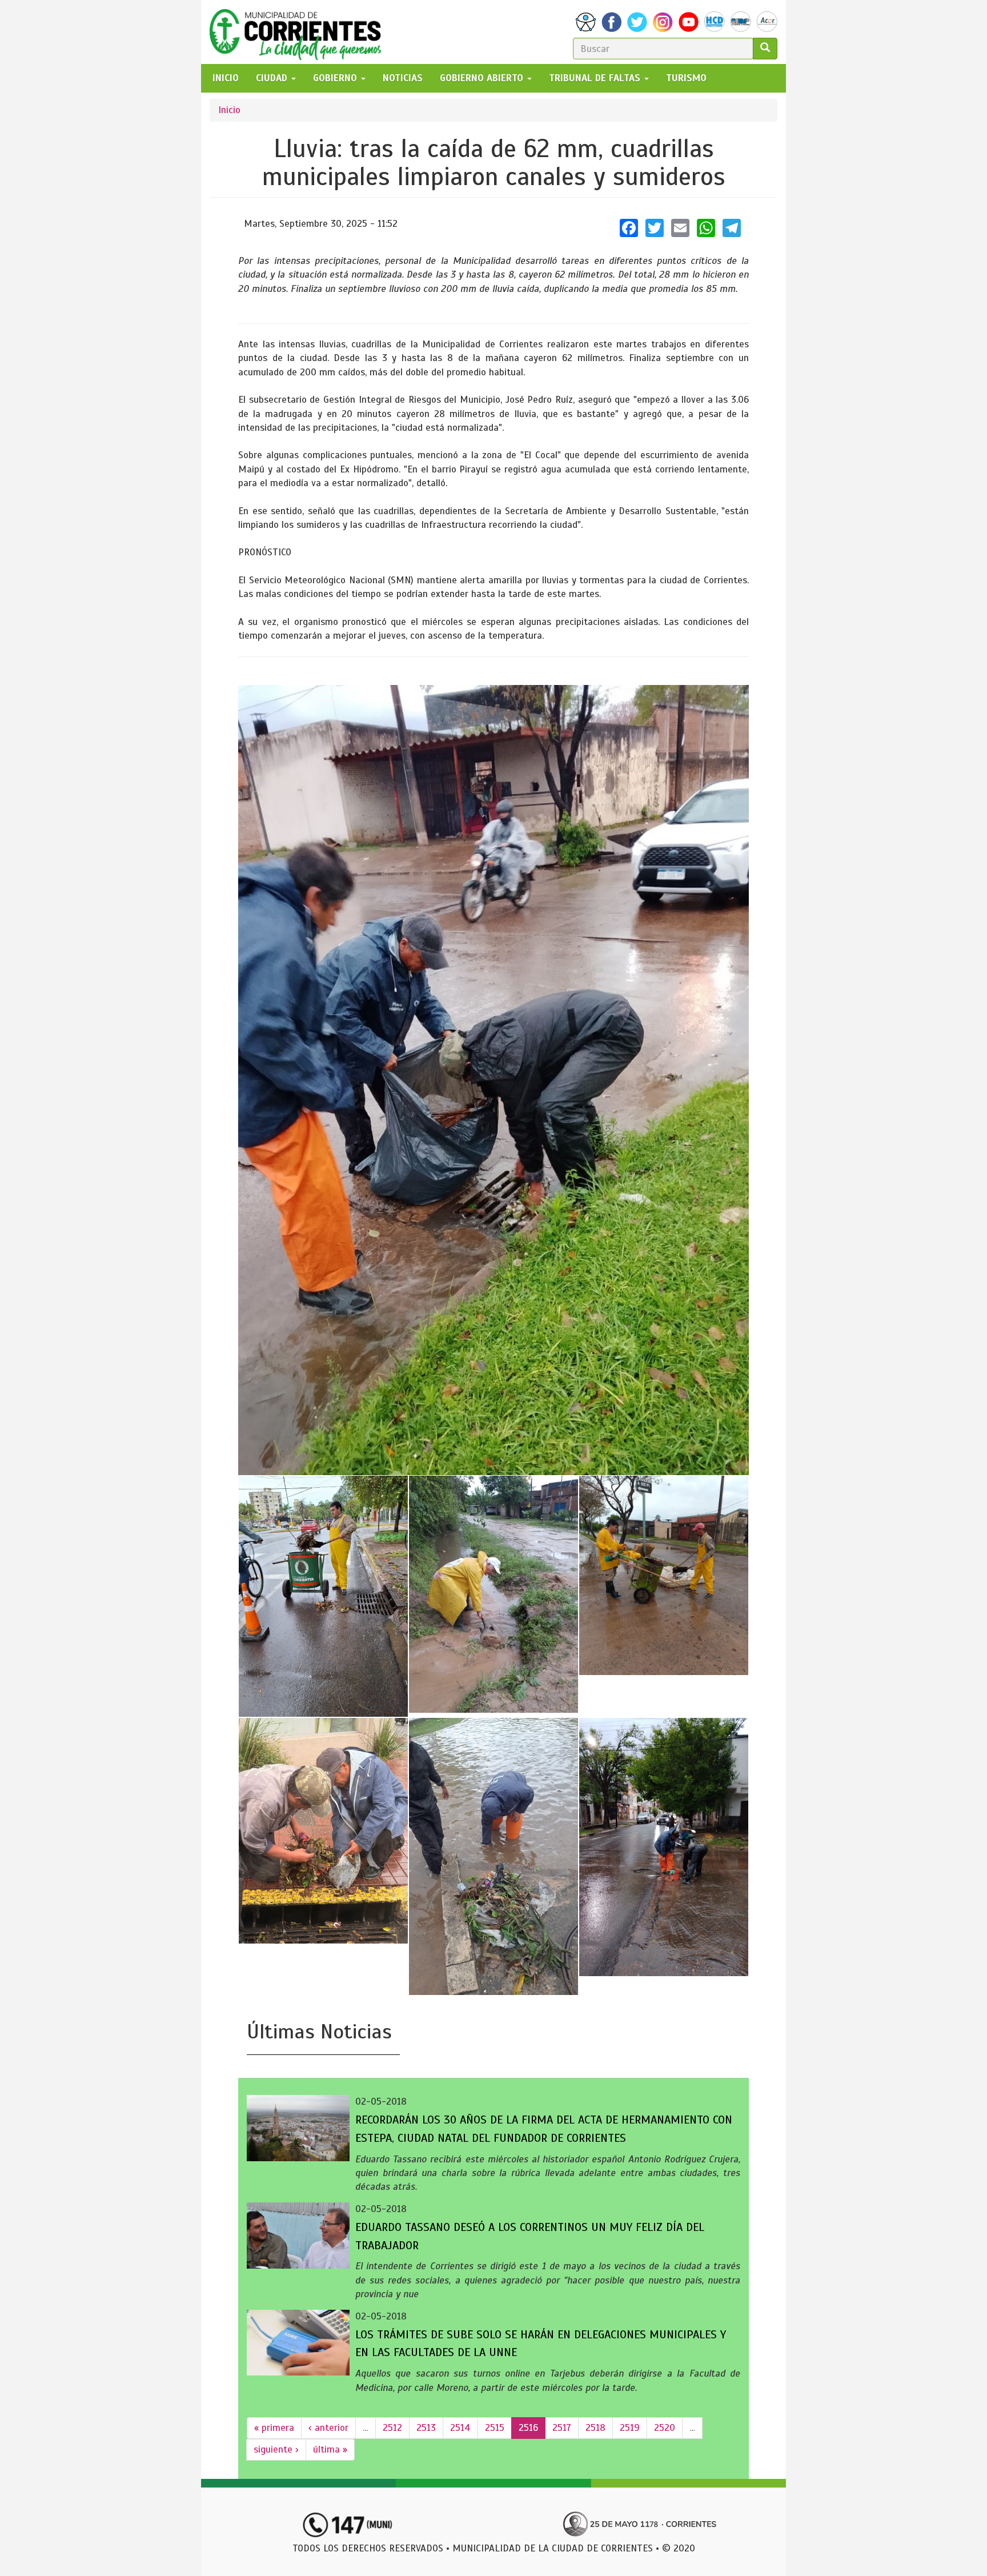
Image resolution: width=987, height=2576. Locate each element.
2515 (495, 2428)
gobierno (336, 78)
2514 (460, 2428)
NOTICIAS (403, 78)
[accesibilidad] (586, 22)
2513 (426, 2428)
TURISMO (686, 78)
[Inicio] (300, 32)
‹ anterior (328, 2428)
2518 (595, 2428)
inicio (226, 78)
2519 (630, 2428)
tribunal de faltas (596, 78)
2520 (665, 2428)
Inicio (229, 110)
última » (330, 2449)
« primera (274, 2428)
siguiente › (276, 2449)
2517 (562, 2428)
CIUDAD (273, 78)
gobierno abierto (483, 78)
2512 (392, 2428)
